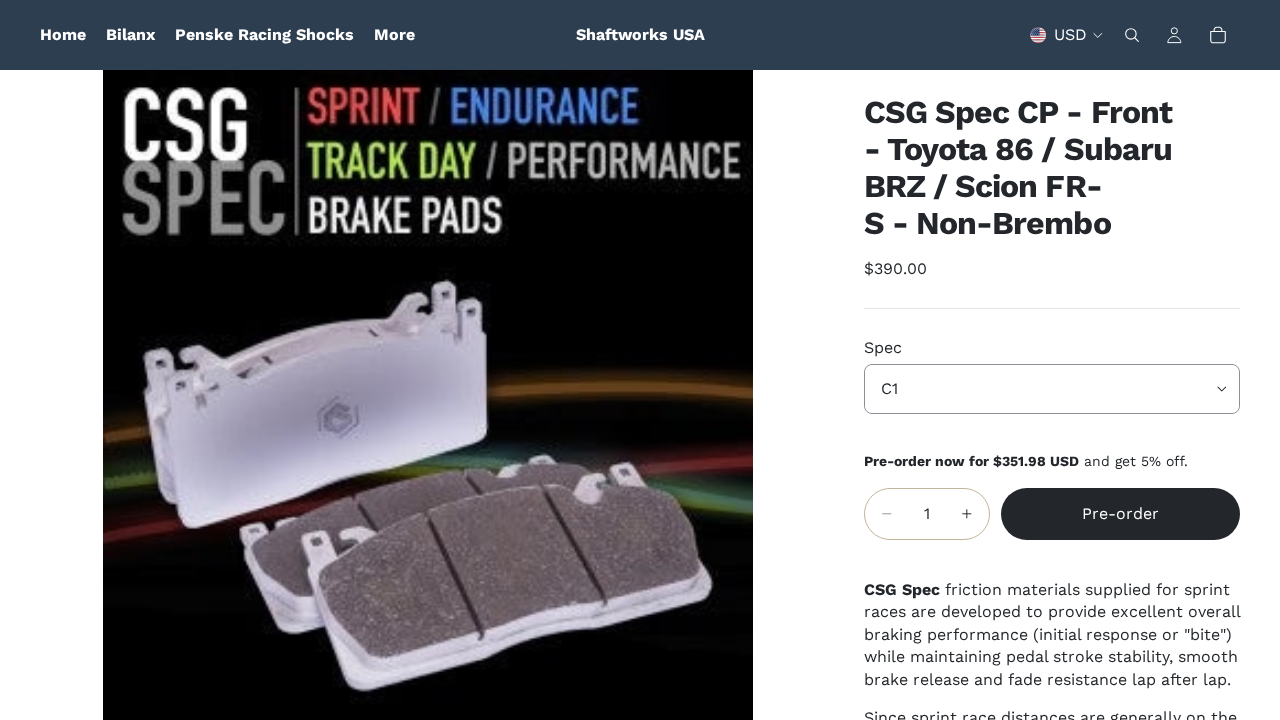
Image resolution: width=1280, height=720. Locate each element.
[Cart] (1218, 35)
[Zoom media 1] (428, 395)
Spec (883, 347)
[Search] (1132, 35)
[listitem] (394, 35)
